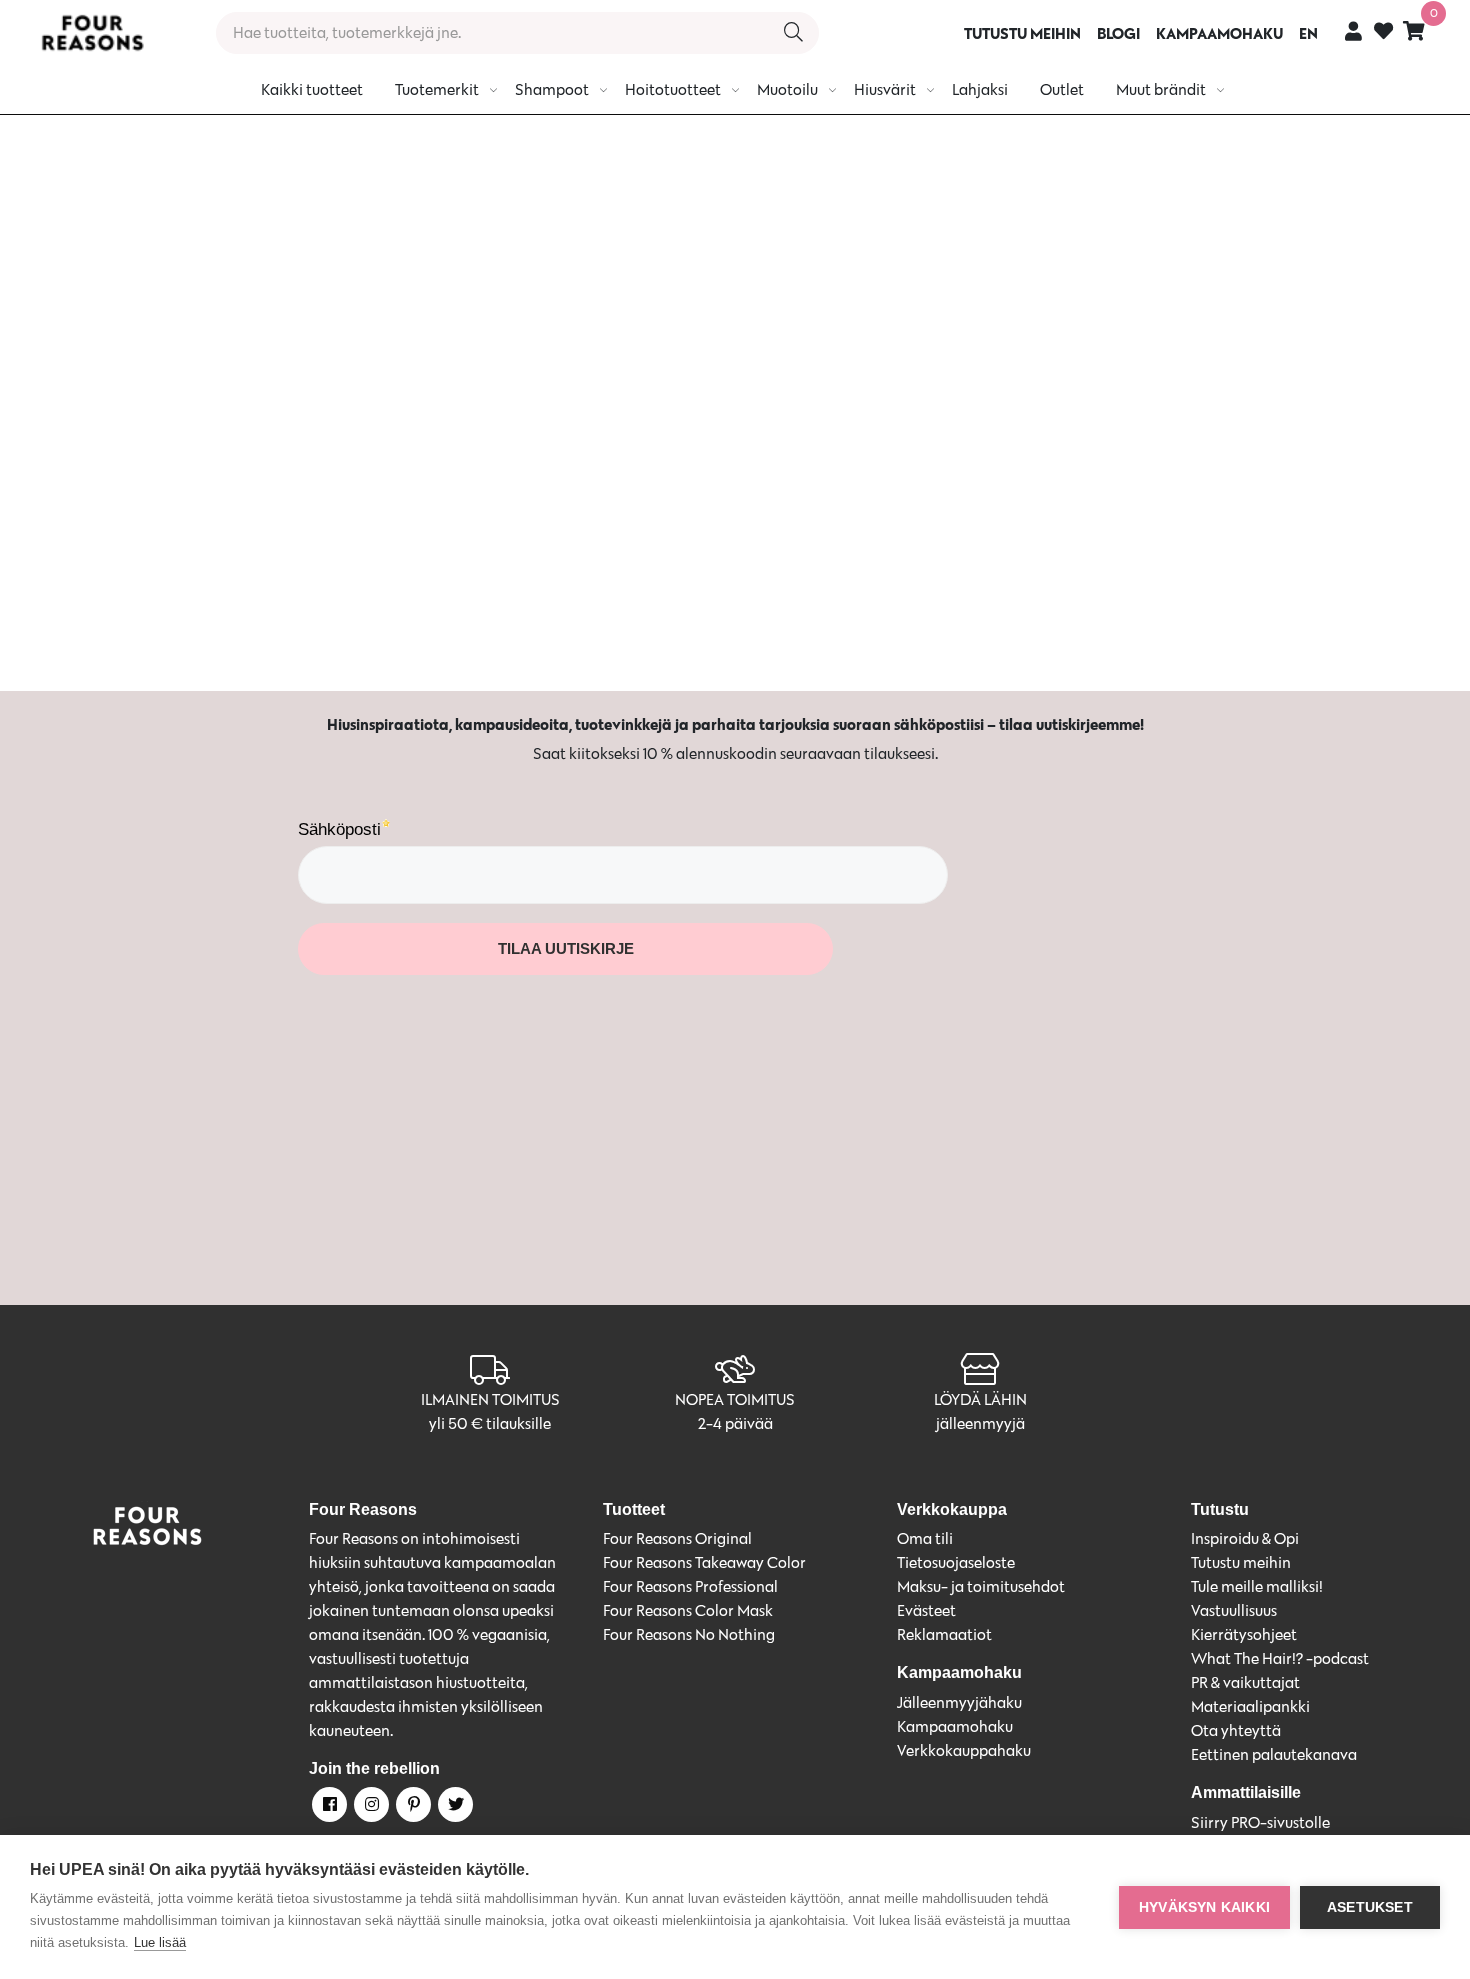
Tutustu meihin (1241, 1562)
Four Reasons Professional (690, 1586)
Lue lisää (160, 1942)
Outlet (1062, 89)
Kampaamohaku (955, 1726)
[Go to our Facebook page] (328, 1808)
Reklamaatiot (944, 1634)
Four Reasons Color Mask (688, 1610)
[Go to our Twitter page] (454, 1808)
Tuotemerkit (437, 89)
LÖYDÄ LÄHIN (980, 1399)
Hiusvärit (885, 89)
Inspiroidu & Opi (1245, 1538)
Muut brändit (1161, 89)
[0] (1414, 30)
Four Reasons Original (677, 1538)
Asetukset (1370, 1907)
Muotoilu (787, 89)
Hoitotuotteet (673, 89)
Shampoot (552, 89)
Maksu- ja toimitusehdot (981, 1586)
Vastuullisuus (1234, 1610)
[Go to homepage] (92, 33)
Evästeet (926, 1610)
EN (1308, 33)
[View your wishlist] (1383, 33)
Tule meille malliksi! (1257, 1586)
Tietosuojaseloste (956, 1562)
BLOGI (1118, 33)
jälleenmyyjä (980, 1423)
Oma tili (925, 1538)
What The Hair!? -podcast (1280, 1658)
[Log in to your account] (1353, 30)
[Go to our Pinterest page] (412, 1808)
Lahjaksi (980, 89)
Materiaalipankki (1250, 1706)
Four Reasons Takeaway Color (704, 1562)
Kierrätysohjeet (1244, 1634)
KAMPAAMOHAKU (1219, 33)
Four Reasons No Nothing (689, 1634)
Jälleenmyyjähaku (959, 1702)
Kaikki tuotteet (312, 89)
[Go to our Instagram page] (370, 1808)
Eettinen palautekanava (1274, 1754)
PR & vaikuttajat (1245, 1682)
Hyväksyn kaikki (1204, 1907)
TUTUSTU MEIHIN (1022, 33)
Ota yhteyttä (1236, 1730)
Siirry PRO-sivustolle (1260, 1822)
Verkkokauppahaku (964, 1750)
